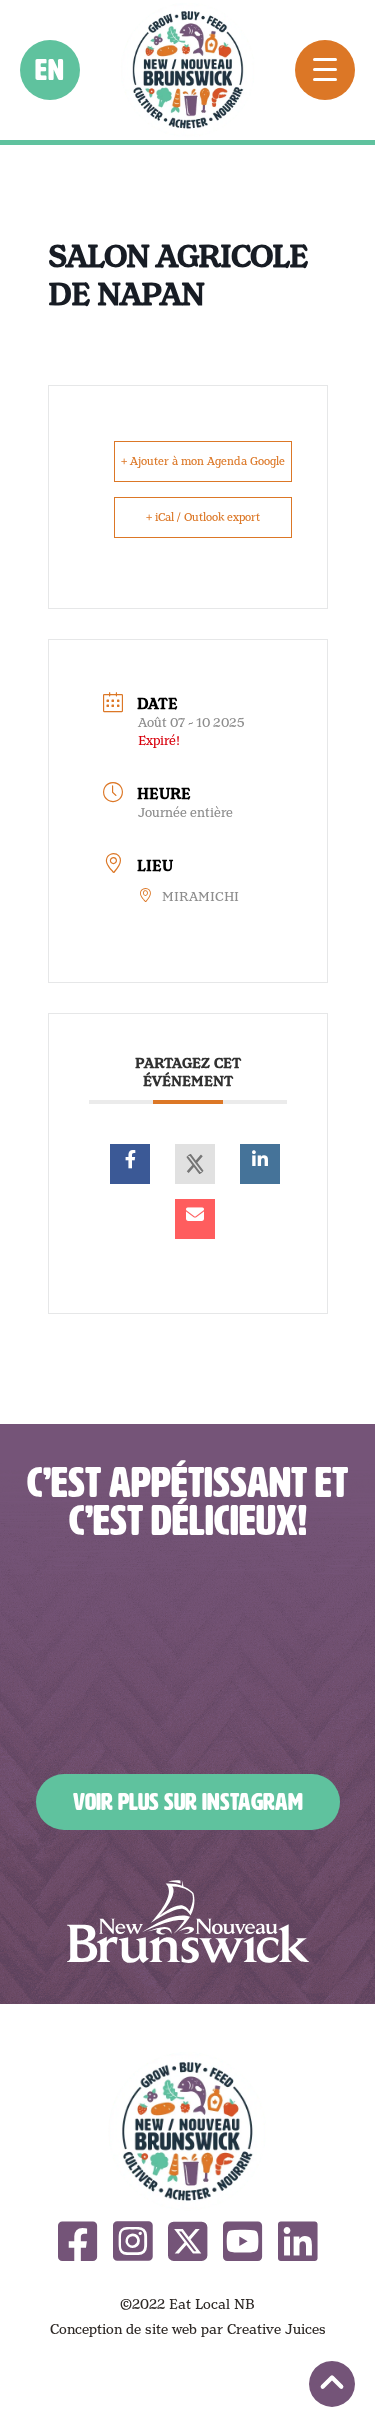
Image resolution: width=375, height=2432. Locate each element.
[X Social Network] (195, 1164)
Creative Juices (276, 2329)
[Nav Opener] (325, 70)
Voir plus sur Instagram (188, 1802)
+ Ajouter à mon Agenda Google (203, 461)
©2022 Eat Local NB (187, 2304)
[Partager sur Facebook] (130, 1164)
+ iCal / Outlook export (203, 517)
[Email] (195, 1219)
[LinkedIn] (260, 1164)
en (50, 70)
